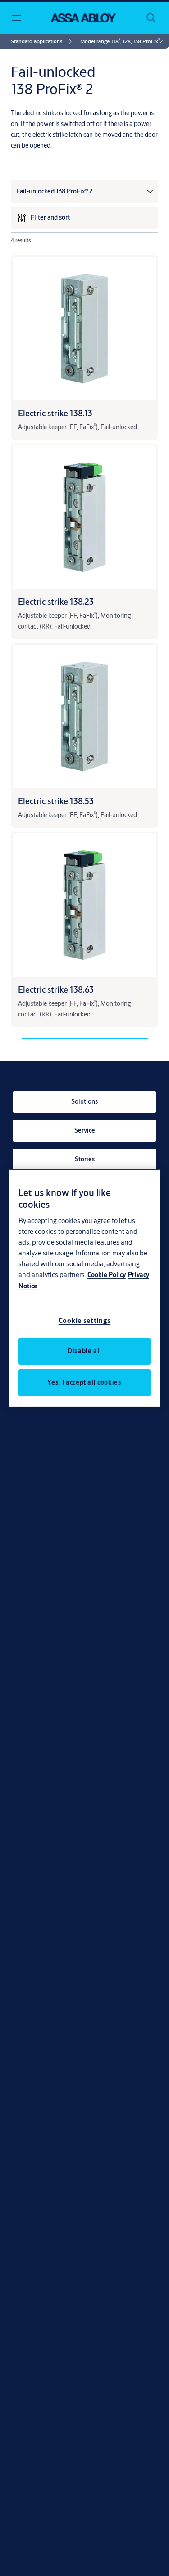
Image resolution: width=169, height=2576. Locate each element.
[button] (121, 41)
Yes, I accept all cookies (84, 1382)
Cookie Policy (107, 1275)
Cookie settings (85, 1320)
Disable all (84, 1351)
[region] (85, 1288)
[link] (43, 41)
